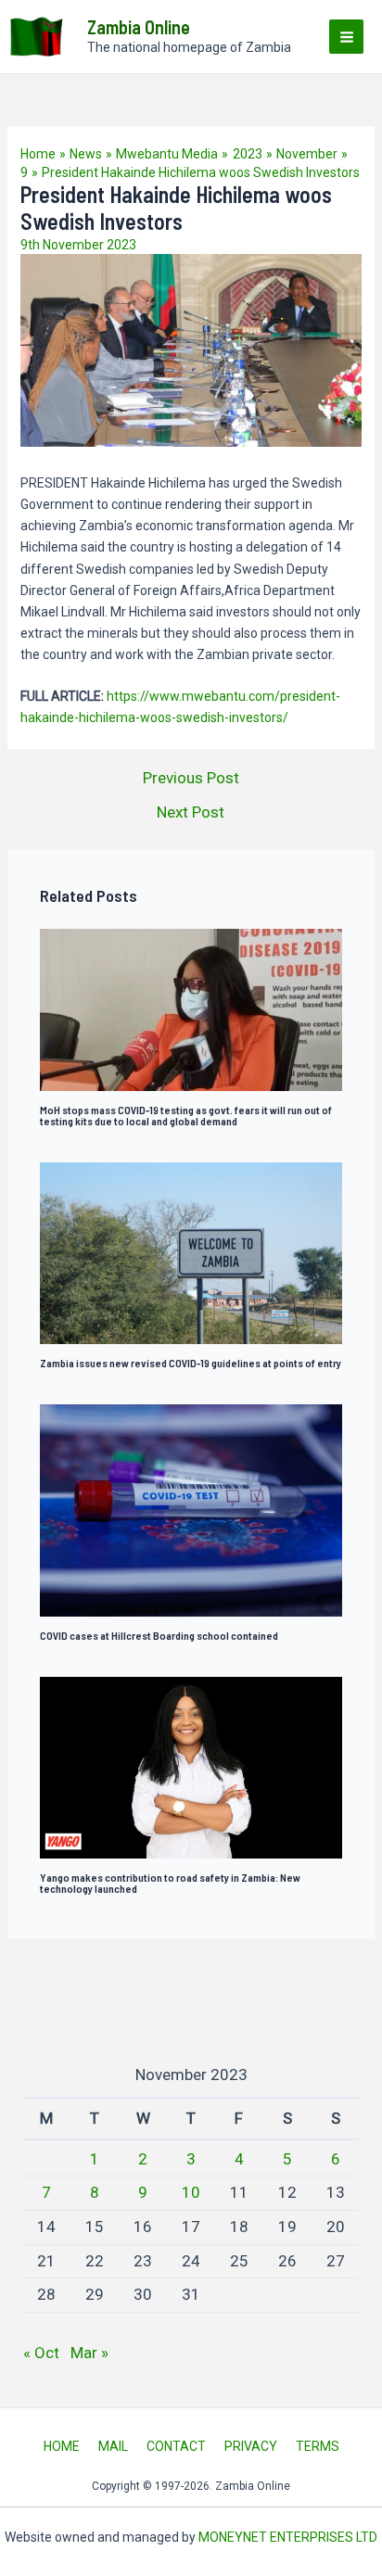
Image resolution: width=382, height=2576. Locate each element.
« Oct (41, 2353)
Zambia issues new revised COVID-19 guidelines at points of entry (191, 1363)
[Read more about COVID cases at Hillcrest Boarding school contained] (191, 1509)
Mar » (89, 2353)
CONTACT (176, 2446)
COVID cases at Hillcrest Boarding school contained (159, 1635)
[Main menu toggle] (346, 37)
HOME (62, 2446)
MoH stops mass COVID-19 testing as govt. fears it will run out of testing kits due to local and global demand (186, 1115)
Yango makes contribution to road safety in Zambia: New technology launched (170, 1883)
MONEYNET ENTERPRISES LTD (288, 2537)
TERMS (318, 2446)
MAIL (113, 2446)
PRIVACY (251, 2446)
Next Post (191, 812)
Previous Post (191, 778)
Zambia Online (139, 27)
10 (191, 2192)
